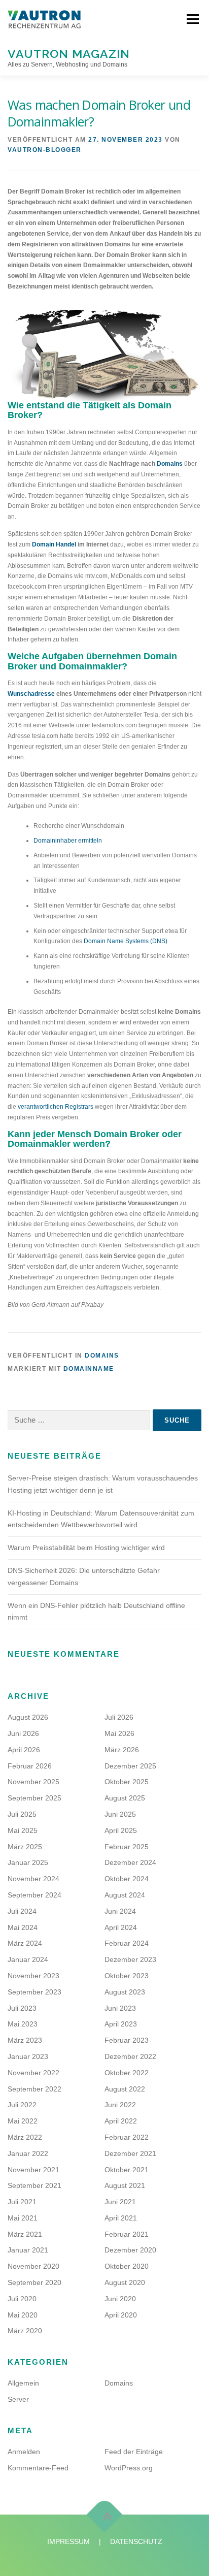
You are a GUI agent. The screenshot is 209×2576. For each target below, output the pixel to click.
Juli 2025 (22, 1814)
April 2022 (121, 2121)
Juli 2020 (22, 2299)
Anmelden (24, 2452)
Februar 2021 (127, 2234)
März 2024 (25, 1943)
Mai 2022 (23, 2121)
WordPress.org (129, 2468)
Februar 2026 (30, 1766)
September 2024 (34, 1895)
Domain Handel (54, 544)
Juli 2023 (22, 2008)
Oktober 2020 (127, 2266)
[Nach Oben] (105, 2515)
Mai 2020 (23, 2315)
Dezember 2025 (130, 1766)
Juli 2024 (22, 1911)
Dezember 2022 (130, 2056)
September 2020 (34, 2282)
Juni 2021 (120, 2202)
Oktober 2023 (127, 1976)
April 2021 (121, 2218)
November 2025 (33, 1782)
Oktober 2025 (127, 1782)
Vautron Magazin (69, 53)
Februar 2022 (127, 2137)
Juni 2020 (120, 2299)
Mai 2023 (23, 2024)
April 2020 (121, 2315)
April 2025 (121, 1830)
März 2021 (25, 2234)
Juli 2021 (22, 2202)
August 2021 (125, 2185)
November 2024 (33, 1879)
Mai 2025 (23, 1830)
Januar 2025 (28, 1862)
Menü (191, 19)
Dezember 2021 (130, 2153)
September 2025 (34, 1798)
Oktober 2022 (127, 2073)
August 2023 (125, 1992)
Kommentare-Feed (38, 2468)
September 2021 (34, 2185)
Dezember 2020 (130, 2250)
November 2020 (33, 2266)
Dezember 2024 (130, 1862)
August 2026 (28, 1717)
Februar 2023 (127, 2040)
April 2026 (24, 1750)
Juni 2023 (120, 2008)
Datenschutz (136, 2541)
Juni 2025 (120, 1814)
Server (18, 2399)
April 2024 (121, 1927)
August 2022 (125, 2089)
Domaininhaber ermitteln (68, 841)
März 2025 (25, 1847)
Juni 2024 (120, 1911)
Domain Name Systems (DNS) (126, 941)
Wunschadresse (31, 694)
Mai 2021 (23, 2218)
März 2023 (25, 2040)
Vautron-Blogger (45, 150)
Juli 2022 (22, 2105)
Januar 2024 (28, 1959)
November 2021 (33, 2170)
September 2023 (34, 1992)
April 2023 (121, 2024)
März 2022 (25, 2137)
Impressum (68, 2541)
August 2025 (125, 1798)
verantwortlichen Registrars (56, 1107)
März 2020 (25, 2331)
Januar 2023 (28, 2056)
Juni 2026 (23, 1733)
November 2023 (33, 1976)
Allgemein (23, 2383)
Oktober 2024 (127, 1879)
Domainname (89, 1369)
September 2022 (34, 2089)
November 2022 (33, 2073)
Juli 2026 (119, 1717)
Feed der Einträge (134, 2452)
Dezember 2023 (130, 1959)
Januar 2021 (28, 2250)
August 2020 (125, 2282)
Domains (170, 464)
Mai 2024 (23, 1927)
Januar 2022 (28, 2153)
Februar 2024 (127, 1943)
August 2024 (125, 1895)
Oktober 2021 (127, 2170)
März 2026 (122, 1750)
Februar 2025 (127, 1847)
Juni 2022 (120, 2105)
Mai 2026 (119, 1733)
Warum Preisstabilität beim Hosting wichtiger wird (86, 1548)
